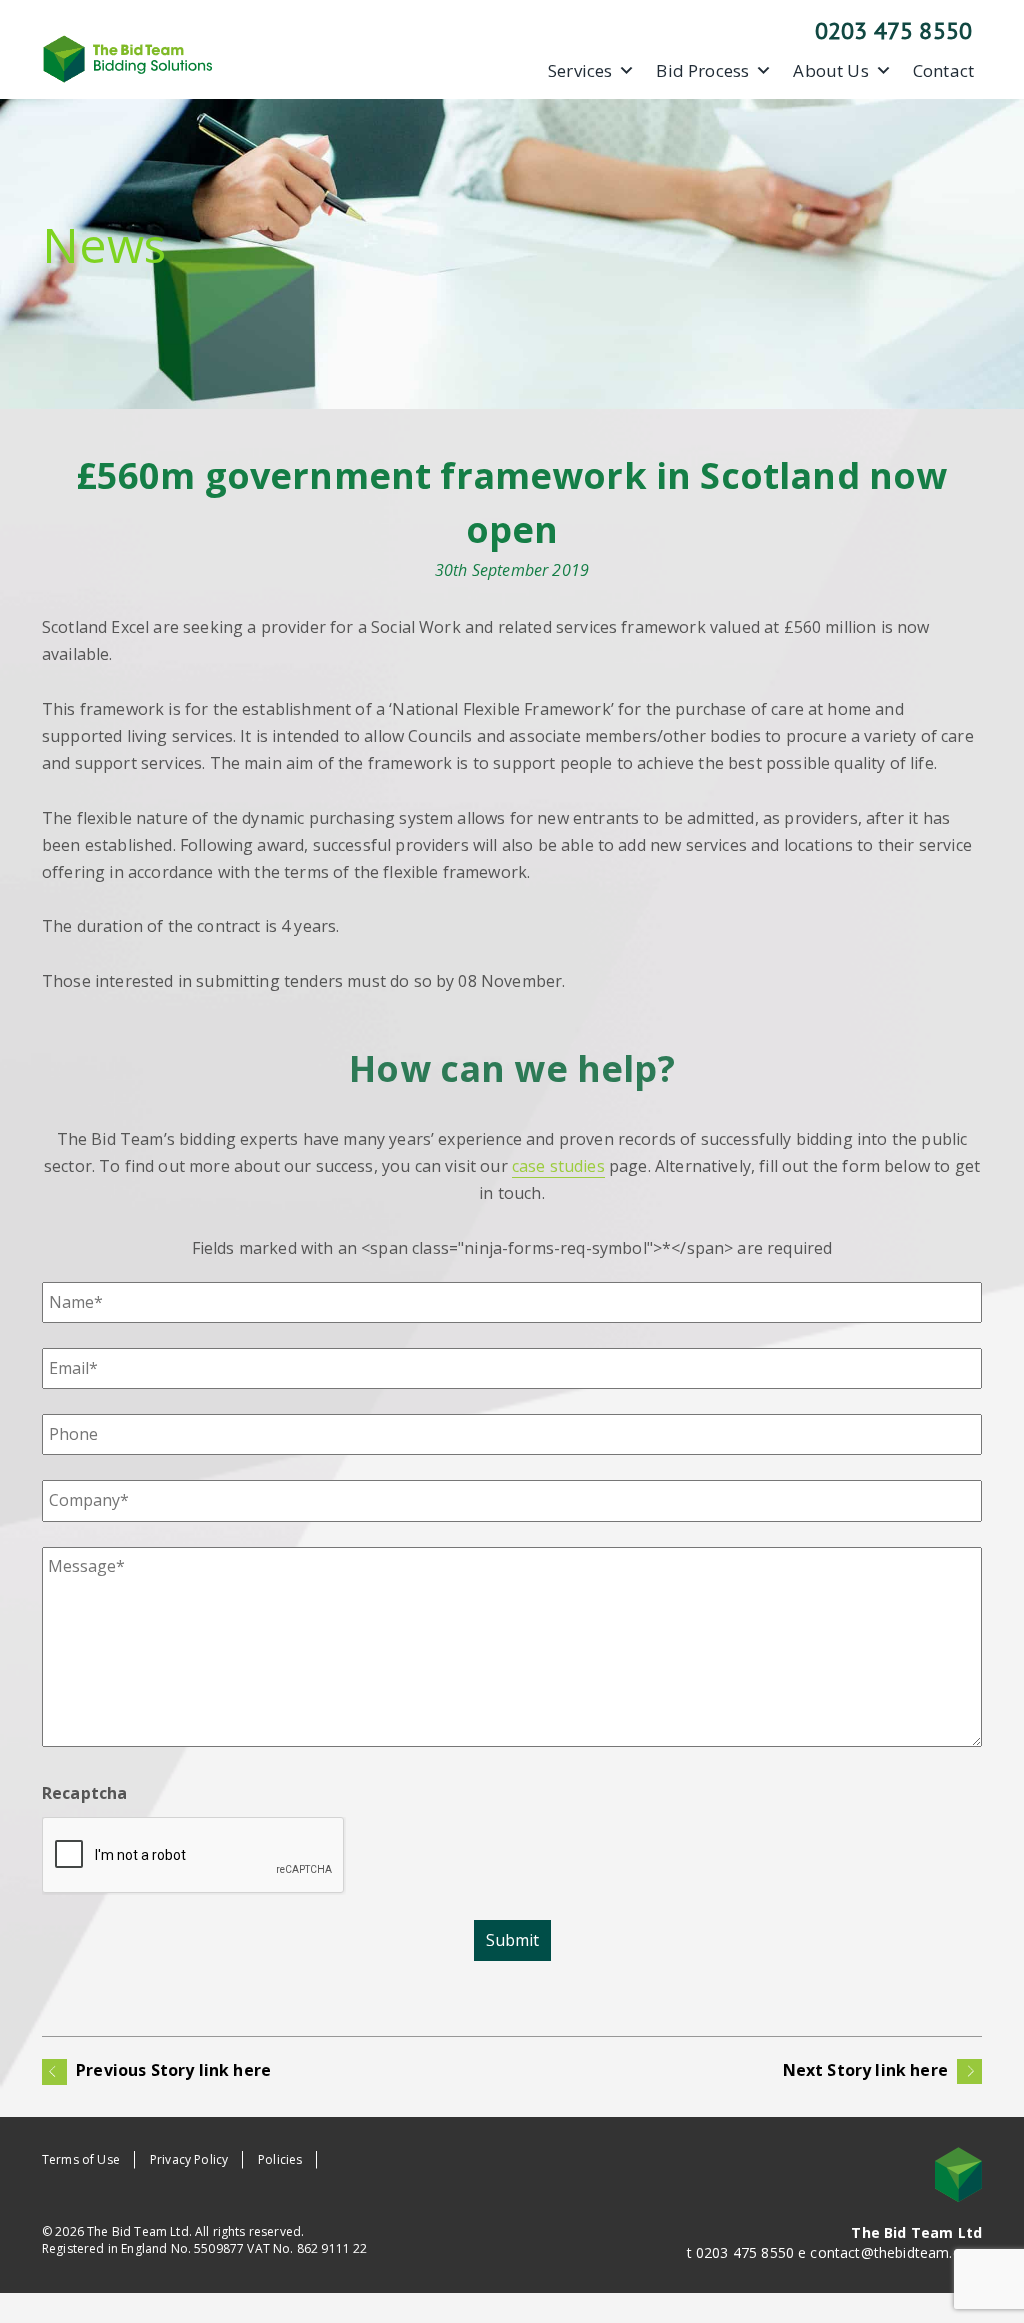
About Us (830, 71)
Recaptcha (84, 1793)
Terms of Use (81, 2159)
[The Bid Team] (128, 57)
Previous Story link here (171, 2070)
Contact (943, 71)
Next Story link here (867, 2070)
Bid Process (702, 71)
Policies (280, 2159)
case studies (558, 1166)
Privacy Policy (189, 2159)
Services (580, 71)
